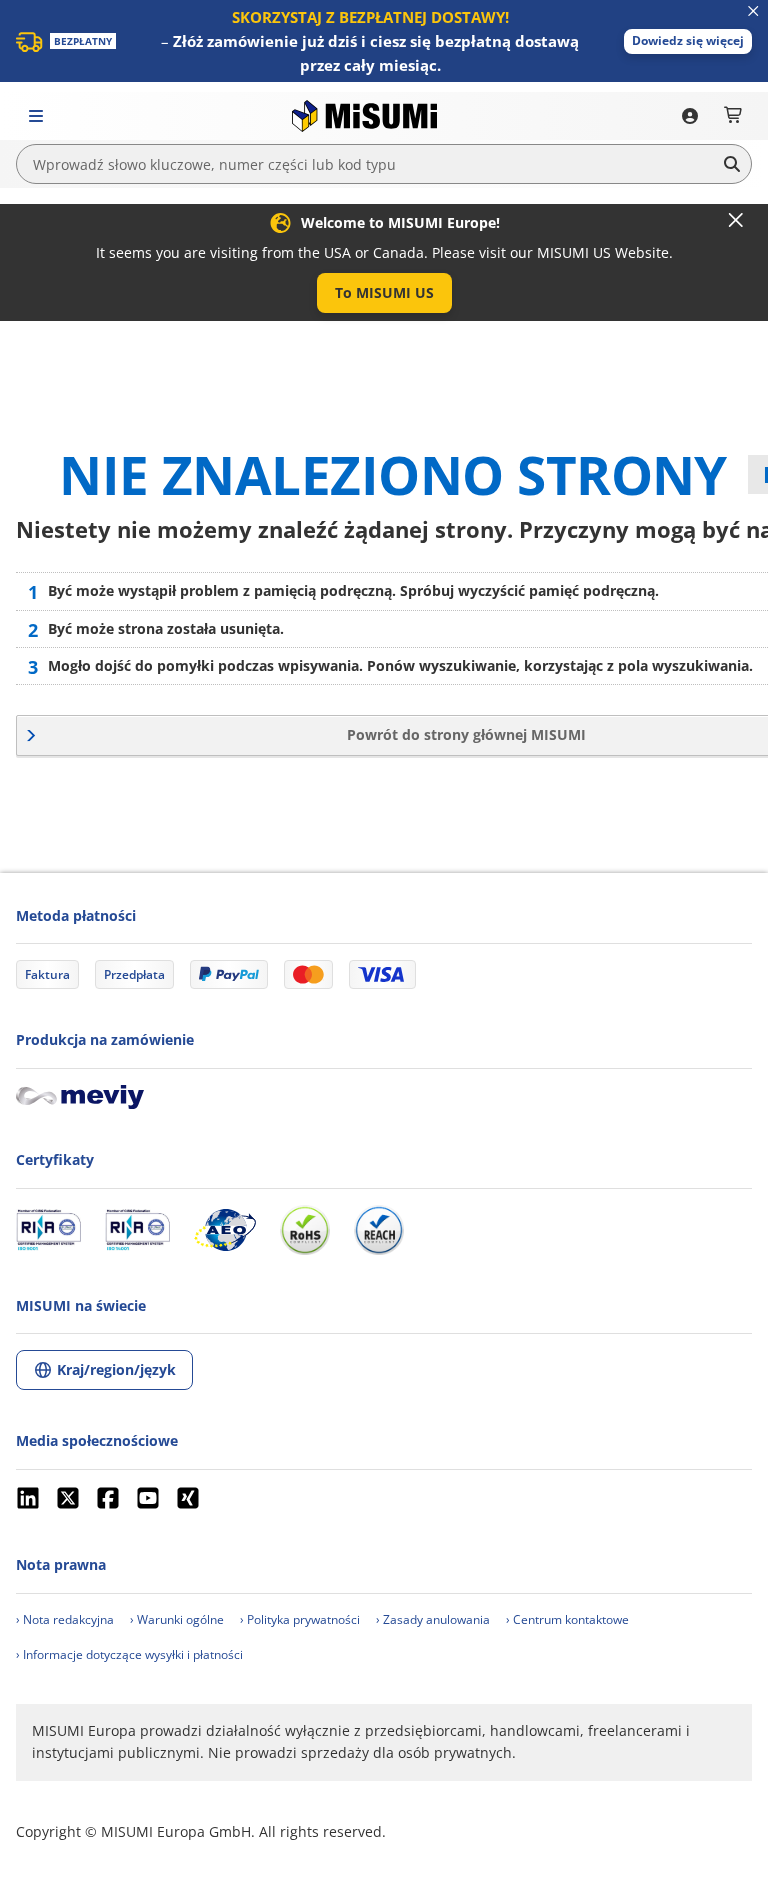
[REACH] (379, 1230)
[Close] (736, 220)
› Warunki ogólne (177, 1619)
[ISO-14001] (137, 1230)
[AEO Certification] (225, 1230)
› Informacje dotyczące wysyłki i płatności (129, 1654)
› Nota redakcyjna (65, 1619)
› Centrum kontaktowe (567, 1619)
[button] (688, 41)
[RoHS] (305, 1230)
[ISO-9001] (48, 1230)
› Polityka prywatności (300, 1619)
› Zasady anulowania (433, 1619)
